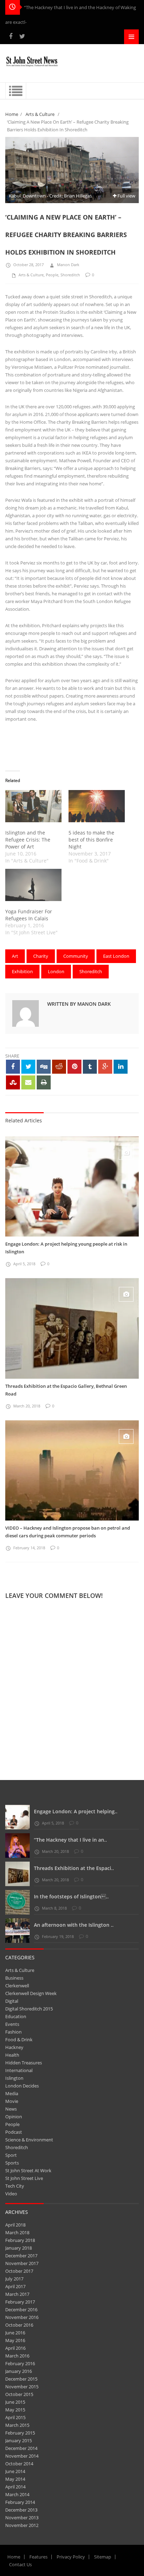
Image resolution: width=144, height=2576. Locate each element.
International (19, 2070)
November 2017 (22, 2263)
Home (12, 114)
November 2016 (22, 2317)
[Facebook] (11, 36)
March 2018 (17, 2232)
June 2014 (15, 2471)
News (11, 2109)
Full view (126, 196)
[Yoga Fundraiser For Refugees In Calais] (33, 885)
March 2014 (17, 2494)
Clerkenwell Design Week (31, 1993)
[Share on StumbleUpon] (13, 1082)
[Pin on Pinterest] (74, 1067)
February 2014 (20, 2502)
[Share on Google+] (105, 1067)
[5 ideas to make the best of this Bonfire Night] (97, 806)
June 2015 (15, 2402)
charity (41, 956)
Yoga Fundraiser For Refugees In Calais (29, 915)
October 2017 (19, 2271)
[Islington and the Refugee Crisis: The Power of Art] (33, 806)
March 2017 (17, 2294)
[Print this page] (44, 1082)
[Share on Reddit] (59, 1067)
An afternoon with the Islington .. (74, 1925)
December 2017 (21, 2256)
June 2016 (15, 2333)
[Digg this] (44, 1067)
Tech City (15, 2186)
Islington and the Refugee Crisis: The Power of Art (28, 840)
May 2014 (15, 2479)
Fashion (13, 2032)
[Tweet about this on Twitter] (28, 1067)
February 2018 (20, 2240)
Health (12, 2055)
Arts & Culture (40, 114)
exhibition (22, 971)
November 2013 (22, 2518)
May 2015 (15, 2410)
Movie (12, 2101)
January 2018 (19, 2248)
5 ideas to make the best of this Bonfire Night (91, 840)
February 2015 (20, 2433)
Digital (12, 2001)
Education (16, 2016)
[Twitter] (22, 36)
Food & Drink (19, 2040)
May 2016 (15, 2340)
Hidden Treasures (24, 2063)
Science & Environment (29, 2140)
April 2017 (15, 2286)
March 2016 (17, 2356)
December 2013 (21, 2510)
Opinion (14, 2117)
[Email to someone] (28, 1082)
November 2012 (22, 2525)
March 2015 (17, 2425)
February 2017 (20, 2302)
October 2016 (19, 2325)
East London (116, 956)
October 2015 (19, 2394)
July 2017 (14, 2279)
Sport (11, 2155)
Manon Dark (68, 265)
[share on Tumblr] (90, 1067)
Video (11, 2194)
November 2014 (22, 2456)
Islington (14, 2078)
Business (14, 1978)
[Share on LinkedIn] (121, 1067)
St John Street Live (24, 2178)
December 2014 (21, 2448)
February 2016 (20, 2363)
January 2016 (19, 2371)
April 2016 (15, 2348)
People (52, 275)
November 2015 (22, 2387)
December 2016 (21, 2310)
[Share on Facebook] (13, 1067)
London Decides (22, 2086)
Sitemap (103, 2557)
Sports (12, 2163)
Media (12, 2093)
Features (38, 2557)
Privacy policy (71, 2557)
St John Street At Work (28, 2170)
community (76, 956)
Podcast (14, 2132)
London (56, 971)
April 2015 (15, 2417)
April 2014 (15, 2487)
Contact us (20, 2564)
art (15, 956)
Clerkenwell (17, 1986)
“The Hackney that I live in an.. (70, 1840)
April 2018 (15, 2225)
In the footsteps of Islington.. (71, 1896)
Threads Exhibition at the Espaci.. (74, 1868)
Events (12, 2024)
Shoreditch (70, 275)
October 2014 (19, 2464)
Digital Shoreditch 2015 (29, 2009)
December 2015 (21, 2379)
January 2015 (19, 2440)
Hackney (14, 2047)
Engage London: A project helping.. (76, 1811)
